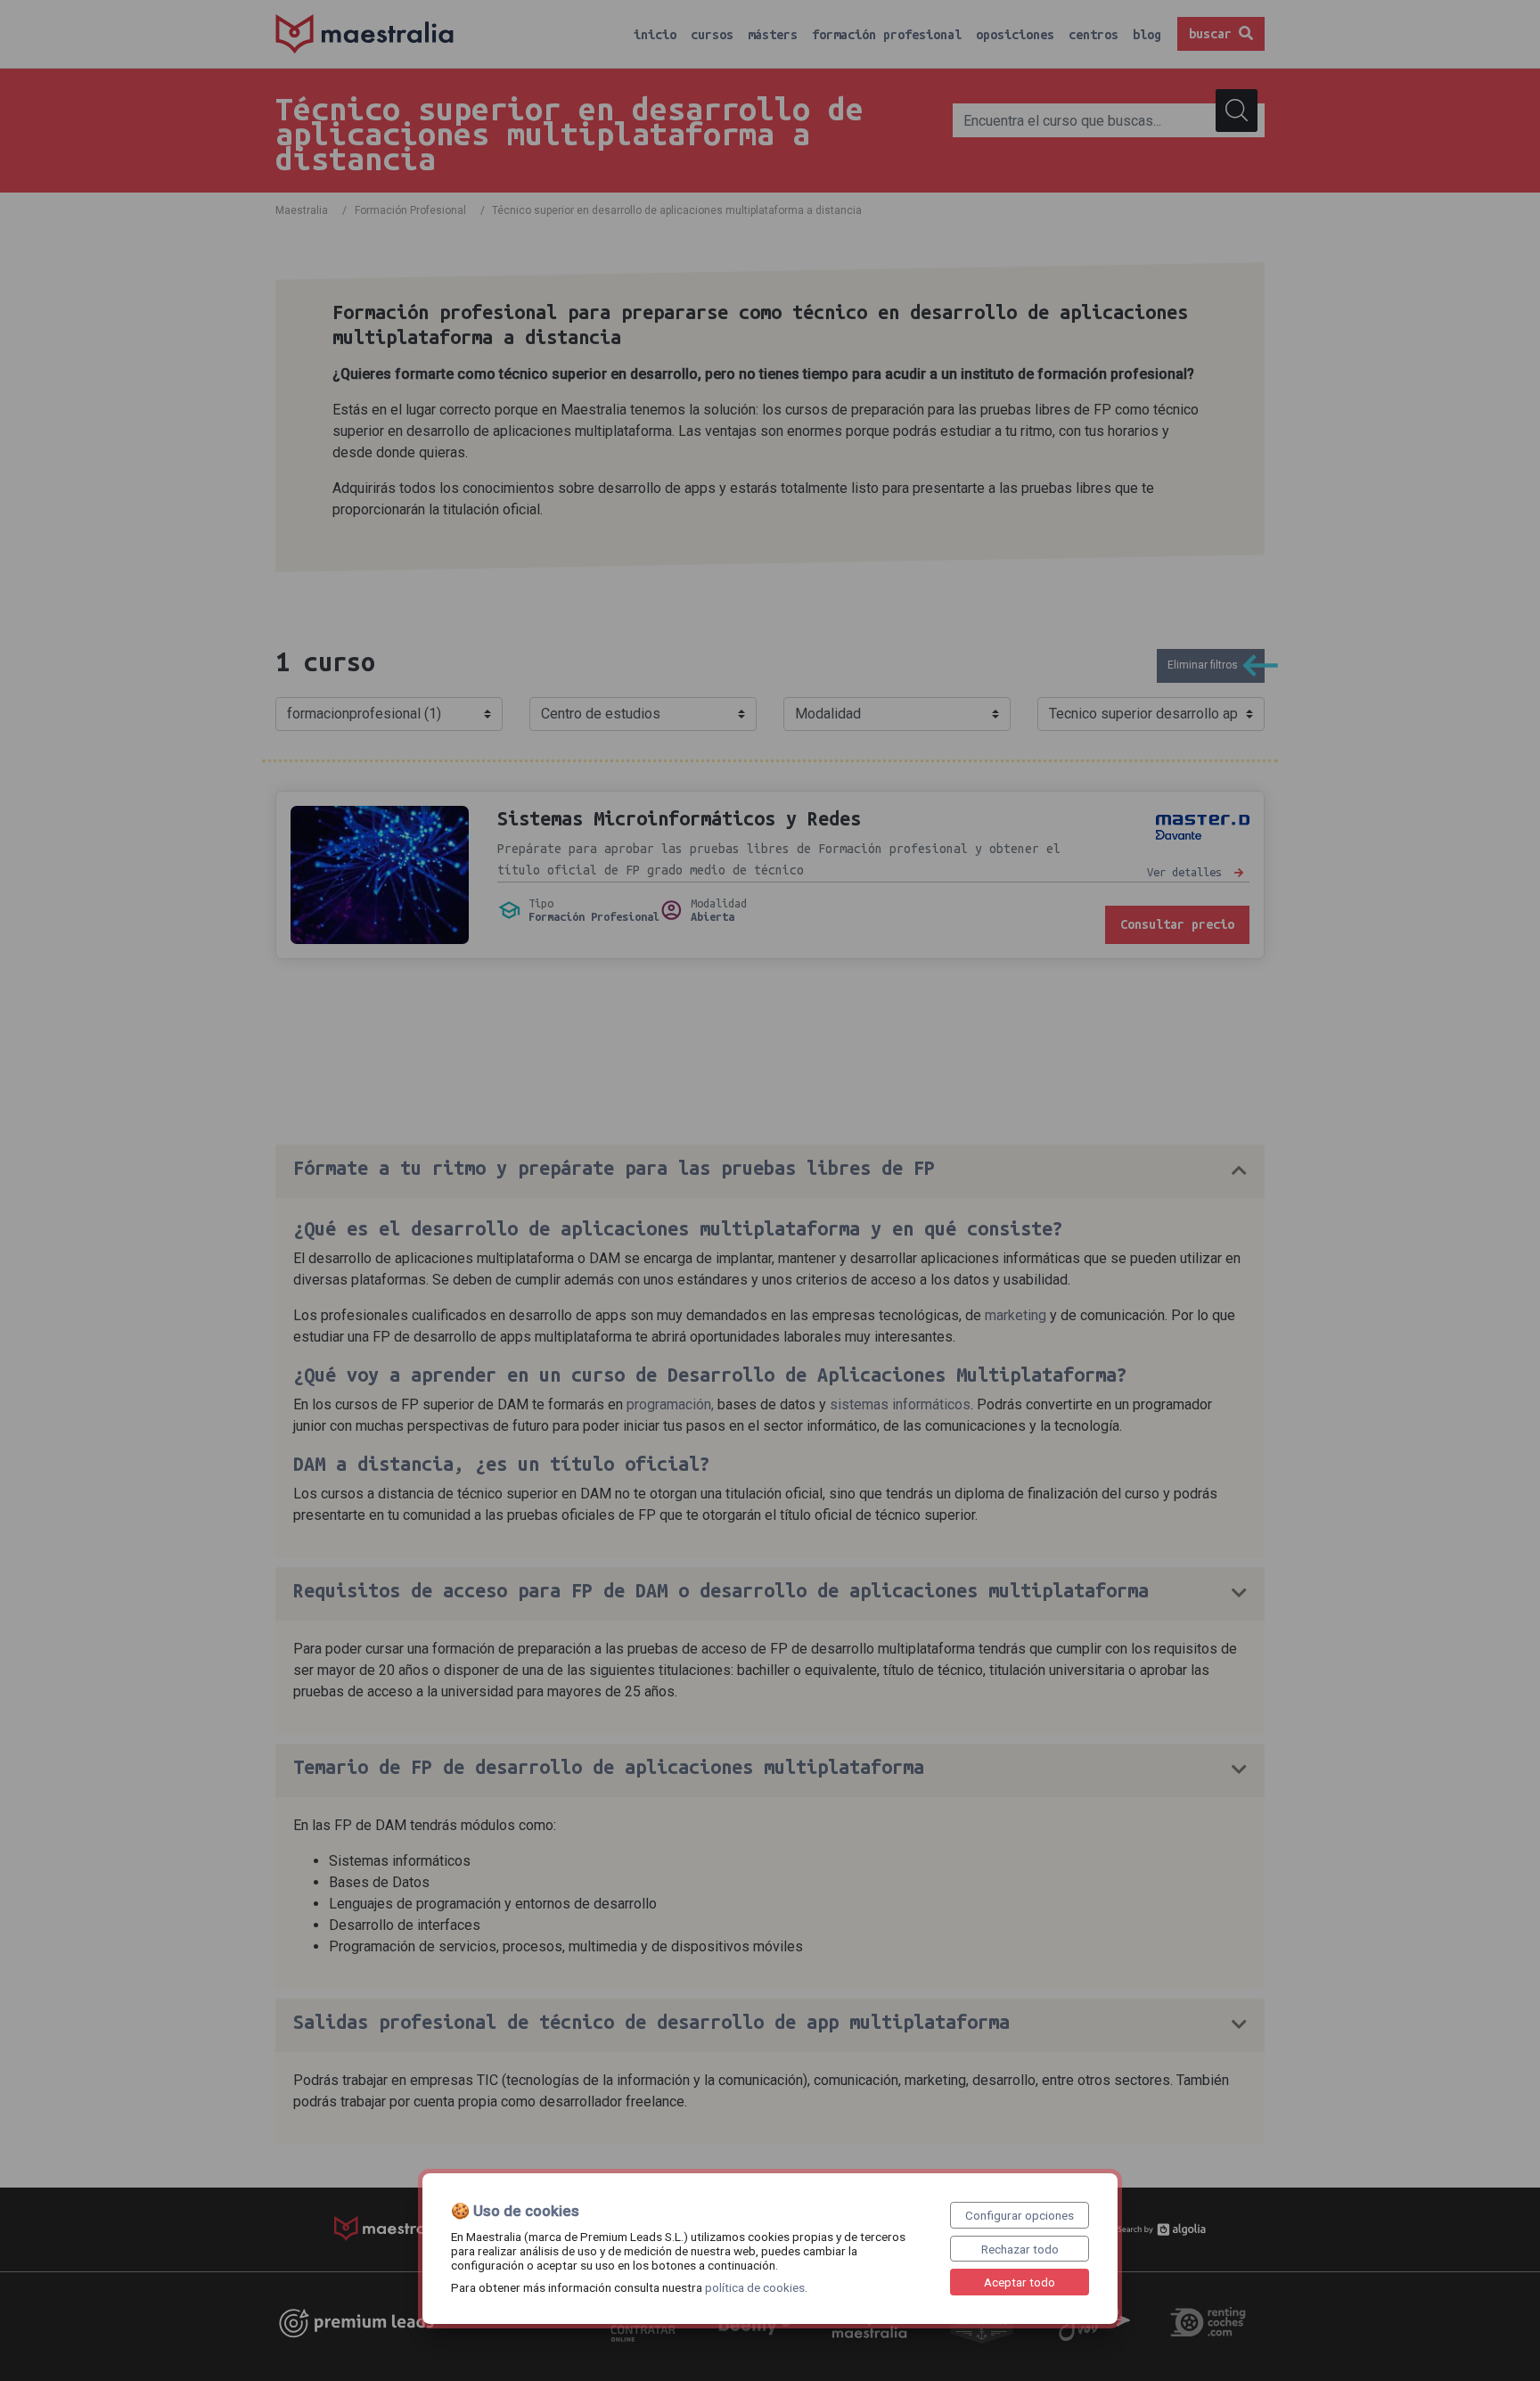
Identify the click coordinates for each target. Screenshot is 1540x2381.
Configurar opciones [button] (1020, 2215)
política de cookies (755, 2287)
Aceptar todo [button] (1020, 2282)
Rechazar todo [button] (1020, 2249)
